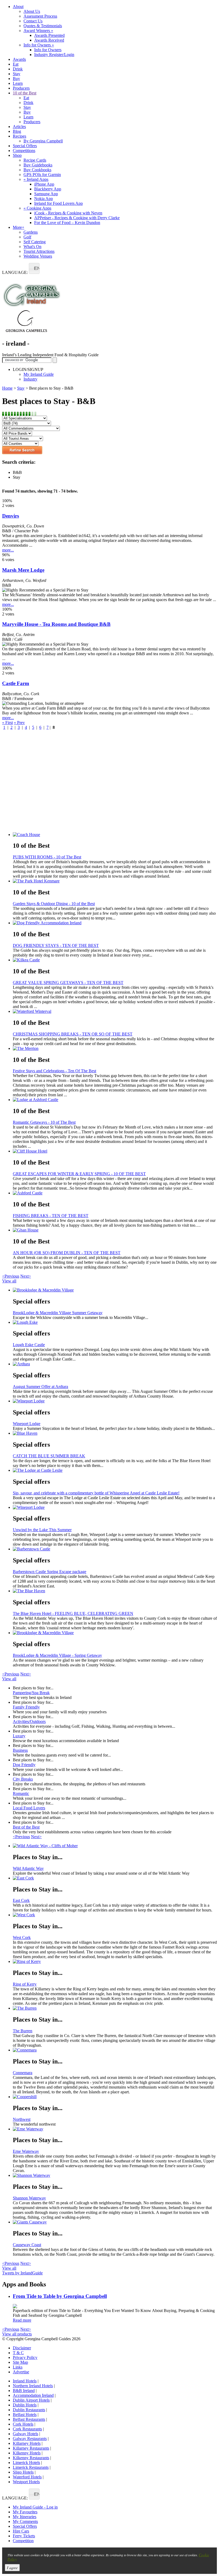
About (18, 7)
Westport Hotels (26, 2482)
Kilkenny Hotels (27, 2453)
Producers (21, 88)
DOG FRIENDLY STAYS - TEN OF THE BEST (56, 945)
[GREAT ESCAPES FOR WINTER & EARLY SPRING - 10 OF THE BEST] (115, 1151)
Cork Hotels (23, 2424)
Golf (27, 237)
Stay (17, 74)
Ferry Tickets (24, 2536)
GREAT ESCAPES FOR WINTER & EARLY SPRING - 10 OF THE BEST (79, 1174)
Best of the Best (26, 1827)
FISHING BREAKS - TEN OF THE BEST (51, 1216)
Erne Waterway (26, 2151)
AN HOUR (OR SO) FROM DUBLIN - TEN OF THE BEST (67, 1253)
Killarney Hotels (27, 2443)
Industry (30, 379)
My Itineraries (25, 2517)
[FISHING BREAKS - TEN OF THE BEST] (115, 1193)
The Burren (23, 2031)
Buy (16, 79)
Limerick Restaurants (31, 2467)
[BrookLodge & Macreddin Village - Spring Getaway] (115, 1633)
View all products (17, 2334)
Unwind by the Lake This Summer (42, 1530)
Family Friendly (26, 1707)
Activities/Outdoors (29, 1721)
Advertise (21, 2372)
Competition (23, 2541)
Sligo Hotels (23, 2472)
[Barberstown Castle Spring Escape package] (115, 1549)
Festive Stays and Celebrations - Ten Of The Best (54, 1071)
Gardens (31, 232)
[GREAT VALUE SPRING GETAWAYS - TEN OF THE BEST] (115, 960)
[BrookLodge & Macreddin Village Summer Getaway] (115, 1290)
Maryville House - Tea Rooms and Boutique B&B (56, 624)
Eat (16, 64)
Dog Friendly (24, 1765)
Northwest (22, 2119)
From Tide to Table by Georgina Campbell (60, 2296)
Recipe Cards (35, 160)
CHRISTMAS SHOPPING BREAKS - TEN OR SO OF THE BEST (73, 1034)
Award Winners (38, 31)
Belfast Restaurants (29, 2419)
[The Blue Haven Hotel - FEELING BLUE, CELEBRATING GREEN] (115, 1591)
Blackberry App (48, 189)
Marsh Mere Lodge (23, 570)
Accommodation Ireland (33, 2395)
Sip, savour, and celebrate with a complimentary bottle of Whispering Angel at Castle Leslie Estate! (96, 1493)
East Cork (21, 1900)
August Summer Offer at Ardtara (40, 1387)
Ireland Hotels (25, 2381)
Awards (19, 59)
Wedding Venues (38, 256)
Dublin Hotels (25, 2405)
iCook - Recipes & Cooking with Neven (68, 213)
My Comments (25, 2521)
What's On (32, 247)
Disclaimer (22, 2348)
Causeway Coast (27, 2245)
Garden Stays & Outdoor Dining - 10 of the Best (54, 904)
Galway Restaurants (30, 2439)
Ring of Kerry (25, 1984)
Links (18, 2367)
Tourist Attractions (39, 251)
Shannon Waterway (29, 2198)
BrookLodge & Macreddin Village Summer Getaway (58, 1313)
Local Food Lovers (29, 1808)
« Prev (19, 723)
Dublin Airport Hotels (31, 2400)
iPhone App (44, 184)
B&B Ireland (24, 2391)
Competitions (24, 151)
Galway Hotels (26, 2434)
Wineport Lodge (27, 1424)
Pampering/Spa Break (31, 1693)
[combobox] (34, 268)
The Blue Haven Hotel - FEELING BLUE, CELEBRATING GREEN (73, 1613)
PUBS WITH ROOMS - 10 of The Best (47, 857)
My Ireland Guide (39, 374)
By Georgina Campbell (43, 141)
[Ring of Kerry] (115, 1962)
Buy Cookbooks (37, 170)
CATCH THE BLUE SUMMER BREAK (49, 1456)
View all (9, 1281)
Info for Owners (39, 45)
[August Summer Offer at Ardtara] (115, 1364)
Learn (18, 83)
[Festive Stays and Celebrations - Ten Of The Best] (115, 1049)
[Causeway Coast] (115, 2222)
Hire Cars (21, 2531)
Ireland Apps (36, 179)
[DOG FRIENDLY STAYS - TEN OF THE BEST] (115, 923)
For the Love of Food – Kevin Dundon (67, 223)
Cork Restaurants (27, 2429)
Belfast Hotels (25, 2415)
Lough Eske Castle (29, 1345)
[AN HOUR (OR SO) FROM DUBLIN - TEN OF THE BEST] (115, 1230)
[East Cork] (115, 1878)
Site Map (20, 2362)
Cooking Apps (37, 208)
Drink (18, 69)
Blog (17, 131)
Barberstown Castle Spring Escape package (50, 1572)
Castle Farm (16, 683)
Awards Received (49, 40)
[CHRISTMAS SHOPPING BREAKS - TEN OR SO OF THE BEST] (115, 1011)
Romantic (21, 1793)
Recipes (19, 136)
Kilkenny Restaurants (31, 2458)
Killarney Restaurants (31, 2448)
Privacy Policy (25, 2357)
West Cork (22, 1937)
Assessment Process (40, 16)
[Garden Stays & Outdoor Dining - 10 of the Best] (115, 881)
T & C (18, 2353)
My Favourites (25, 2512)
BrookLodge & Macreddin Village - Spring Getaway (57, 1655)
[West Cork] (115, 1915)
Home (7, 388)
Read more (22, 2320)
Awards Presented (49, 35)
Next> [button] (26, 1276)
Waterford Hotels (27, 2477)
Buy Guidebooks (38, 165)
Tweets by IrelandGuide (22, 2273)
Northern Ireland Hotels (33, 2386)
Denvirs (11, 516)
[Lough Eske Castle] (115, 1322)
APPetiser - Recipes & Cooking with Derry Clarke (77, 218)
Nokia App (44, 199)
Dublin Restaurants (29, 2410)
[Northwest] (115, 2097)
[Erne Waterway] (115, 2129)
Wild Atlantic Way (28, 1868)
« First (7, 723)
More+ (19, 227)
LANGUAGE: (15, 272)
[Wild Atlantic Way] (115, 1846)
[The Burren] (115, 2008)
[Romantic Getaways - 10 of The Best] (115, 1100)
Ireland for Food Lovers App (58, 203)
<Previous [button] (11, 1276)
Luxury (19, 1736)
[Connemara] (115, 2050)
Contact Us (33, 21)
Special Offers (25, 146)
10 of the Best (25, 93)
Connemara (23, 2073)
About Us (32, 11)
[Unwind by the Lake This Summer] (115, 1507)
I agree (12, 2568)
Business (20, 1750)
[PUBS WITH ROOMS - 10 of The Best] (115, 835)
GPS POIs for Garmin (42, 175)
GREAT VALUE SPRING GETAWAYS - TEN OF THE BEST (68, 983)
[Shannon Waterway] (115, 2175)
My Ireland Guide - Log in (35, 2507)
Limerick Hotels (26, 2463)
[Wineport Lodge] (115, 1401)
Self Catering (35, 242)
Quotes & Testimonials (43, 26)
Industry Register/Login (54, 55)
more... (8, 550)
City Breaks (23, 1779)
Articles (19, 127)
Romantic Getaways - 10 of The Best (44, 1122)
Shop (17, 155)
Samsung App (46, 194)
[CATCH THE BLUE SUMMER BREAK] (115, 1433)
